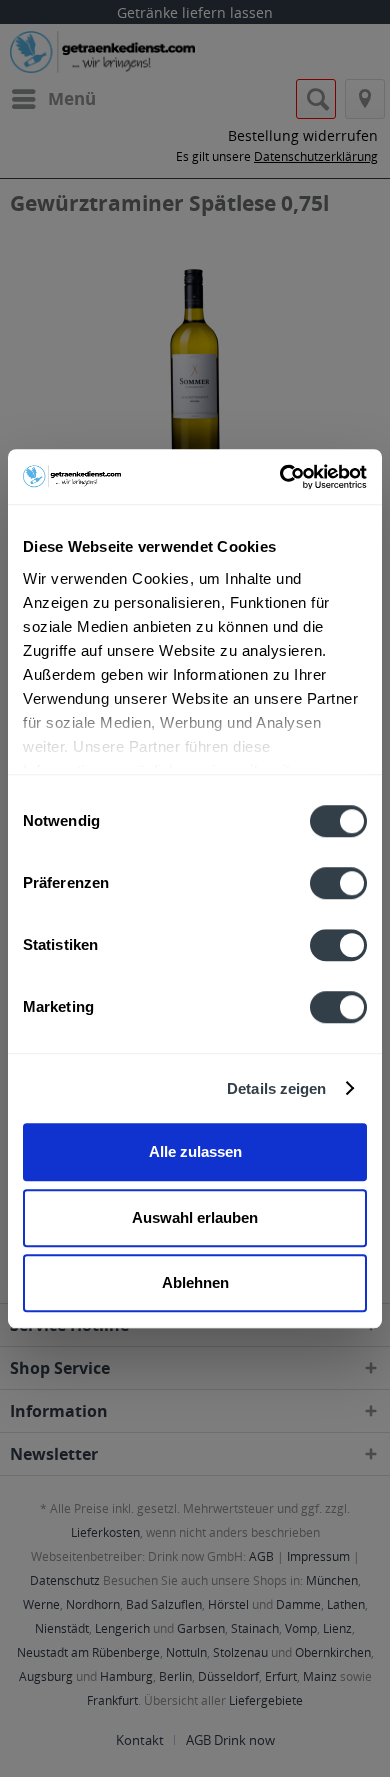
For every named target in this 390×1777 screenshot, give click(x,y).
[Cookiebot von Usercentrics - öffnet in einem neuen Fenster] (280, 477)
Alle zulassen (195, 1151)
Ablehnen (195, 1282)
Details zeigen (276, 1088)
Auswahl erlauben (195, 1217)
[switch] (338, 883)
